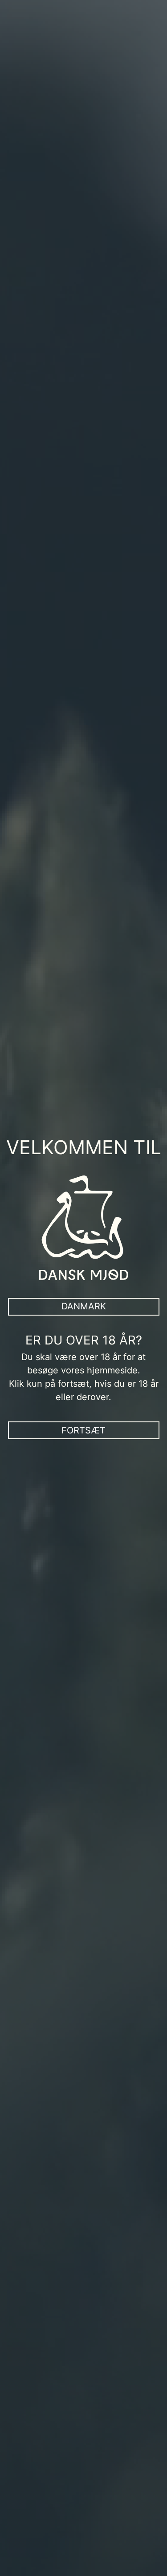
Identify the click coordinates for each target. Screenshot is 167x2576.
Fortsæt (83, 1430)
